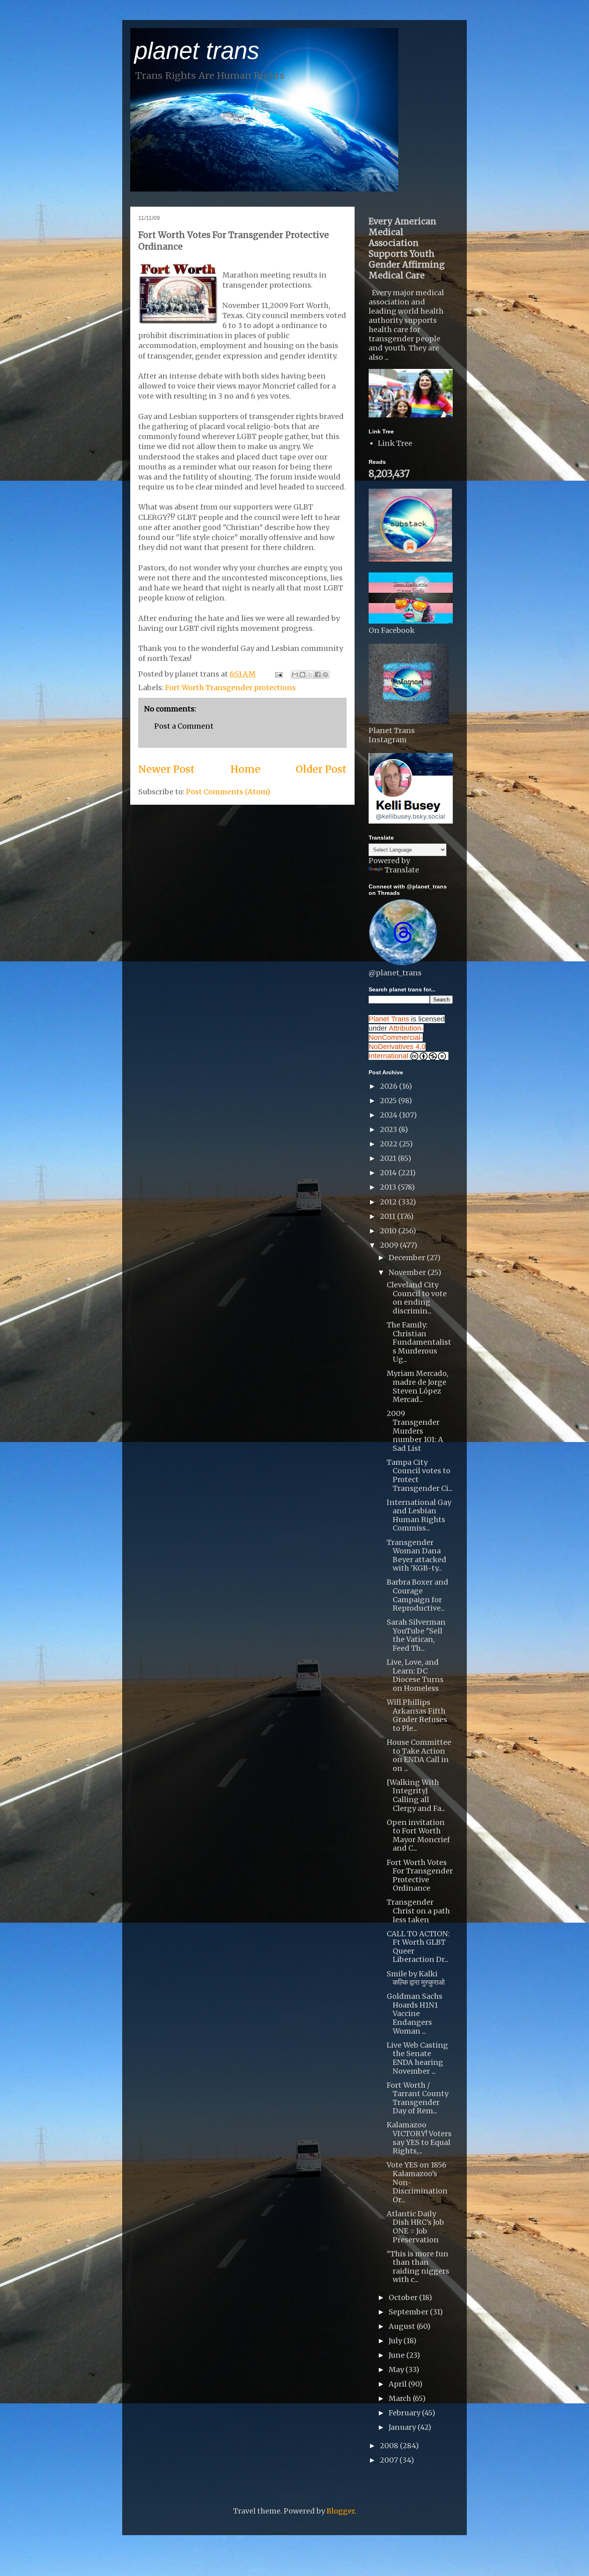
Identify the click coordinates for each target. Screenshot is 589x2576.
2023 (389, 1129)
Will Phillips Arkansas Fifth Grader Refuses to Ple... (417, 1715)
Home (245, 769)
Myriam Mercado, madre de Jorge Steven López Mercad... (418, 1386)
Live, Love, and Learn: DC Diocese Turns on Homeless (415, 1675)
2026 (389, 1086)
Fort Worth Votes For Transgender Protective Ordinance (420, 1875)
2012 (389, 1202)
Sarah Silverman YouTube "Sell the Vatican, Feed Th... (416, 1635)
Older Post (321, 769)
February (405, 2413)
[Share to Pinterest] (325, 675)
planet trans (197, 51)
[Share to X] (310, 675)
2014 (389, 1173)
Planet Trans (389, 1019)
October (404, 2297)
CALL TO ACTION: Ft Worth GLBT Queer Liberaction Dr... (418, 1947)
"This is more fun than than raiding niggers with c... (418, 2267)
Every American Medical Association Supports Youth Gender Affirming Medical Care (407, 248)
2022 (389, 1144)
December (408, 1258)
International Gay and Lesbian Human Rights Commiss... (419, 1515)
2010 (389, 1231)
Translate (402, 870)
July (396, 2341)
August (403, 2326)
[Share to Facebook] (318, 675)
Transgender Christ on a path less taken (418, 1911)
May (397, 2370)
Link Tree (395, 443)
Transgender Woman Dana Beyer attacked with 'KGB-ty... (417, 1555)
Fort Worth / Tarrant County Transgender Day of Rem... (418, 2098)
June (397, 2355)
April (398, 2384)
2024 (389, 1115)
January (403, 2427)
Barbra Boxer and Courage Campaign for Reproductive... (418, 1595)
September (409, 2312)
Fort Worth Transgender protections (230, 688)
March (401, 2398)
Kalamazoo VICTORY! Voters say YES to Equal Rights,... (419, 2138)
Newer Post (166, 769)
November (408, 1272)
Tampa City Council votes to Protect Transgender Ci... (420, 1475)
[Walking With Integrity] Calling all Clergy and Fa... (416, 1795)
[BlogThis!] (303, 675)
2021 (389, 1158)
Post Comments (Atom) (228, 792)
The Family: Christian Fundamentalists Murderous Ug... (419, 1342)
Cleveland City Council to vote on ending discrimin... (417, 1298)
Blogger (341, 2511)
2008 (390, 2446)
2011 (388, 1216)
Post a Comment (184, 726)
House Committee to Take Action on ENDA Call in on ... (419, 1755)
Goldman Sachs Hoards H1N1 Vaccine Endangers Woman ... (415, 2013)
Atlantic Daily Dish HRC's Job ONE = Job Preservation (415, 2227)
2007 (390, 2460)
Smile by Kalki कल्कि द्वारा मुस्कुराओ (416, 1978)
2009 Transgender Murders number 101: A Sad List (415, 1431)
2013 (389, 1187)
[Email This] (295, 675)
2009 (390, 1245)
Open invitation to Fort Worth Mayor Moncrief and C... (418, 1835)
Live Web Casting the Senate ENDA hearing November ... (417, 2058)
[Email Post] (278, 674)
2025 (389, 1101)
